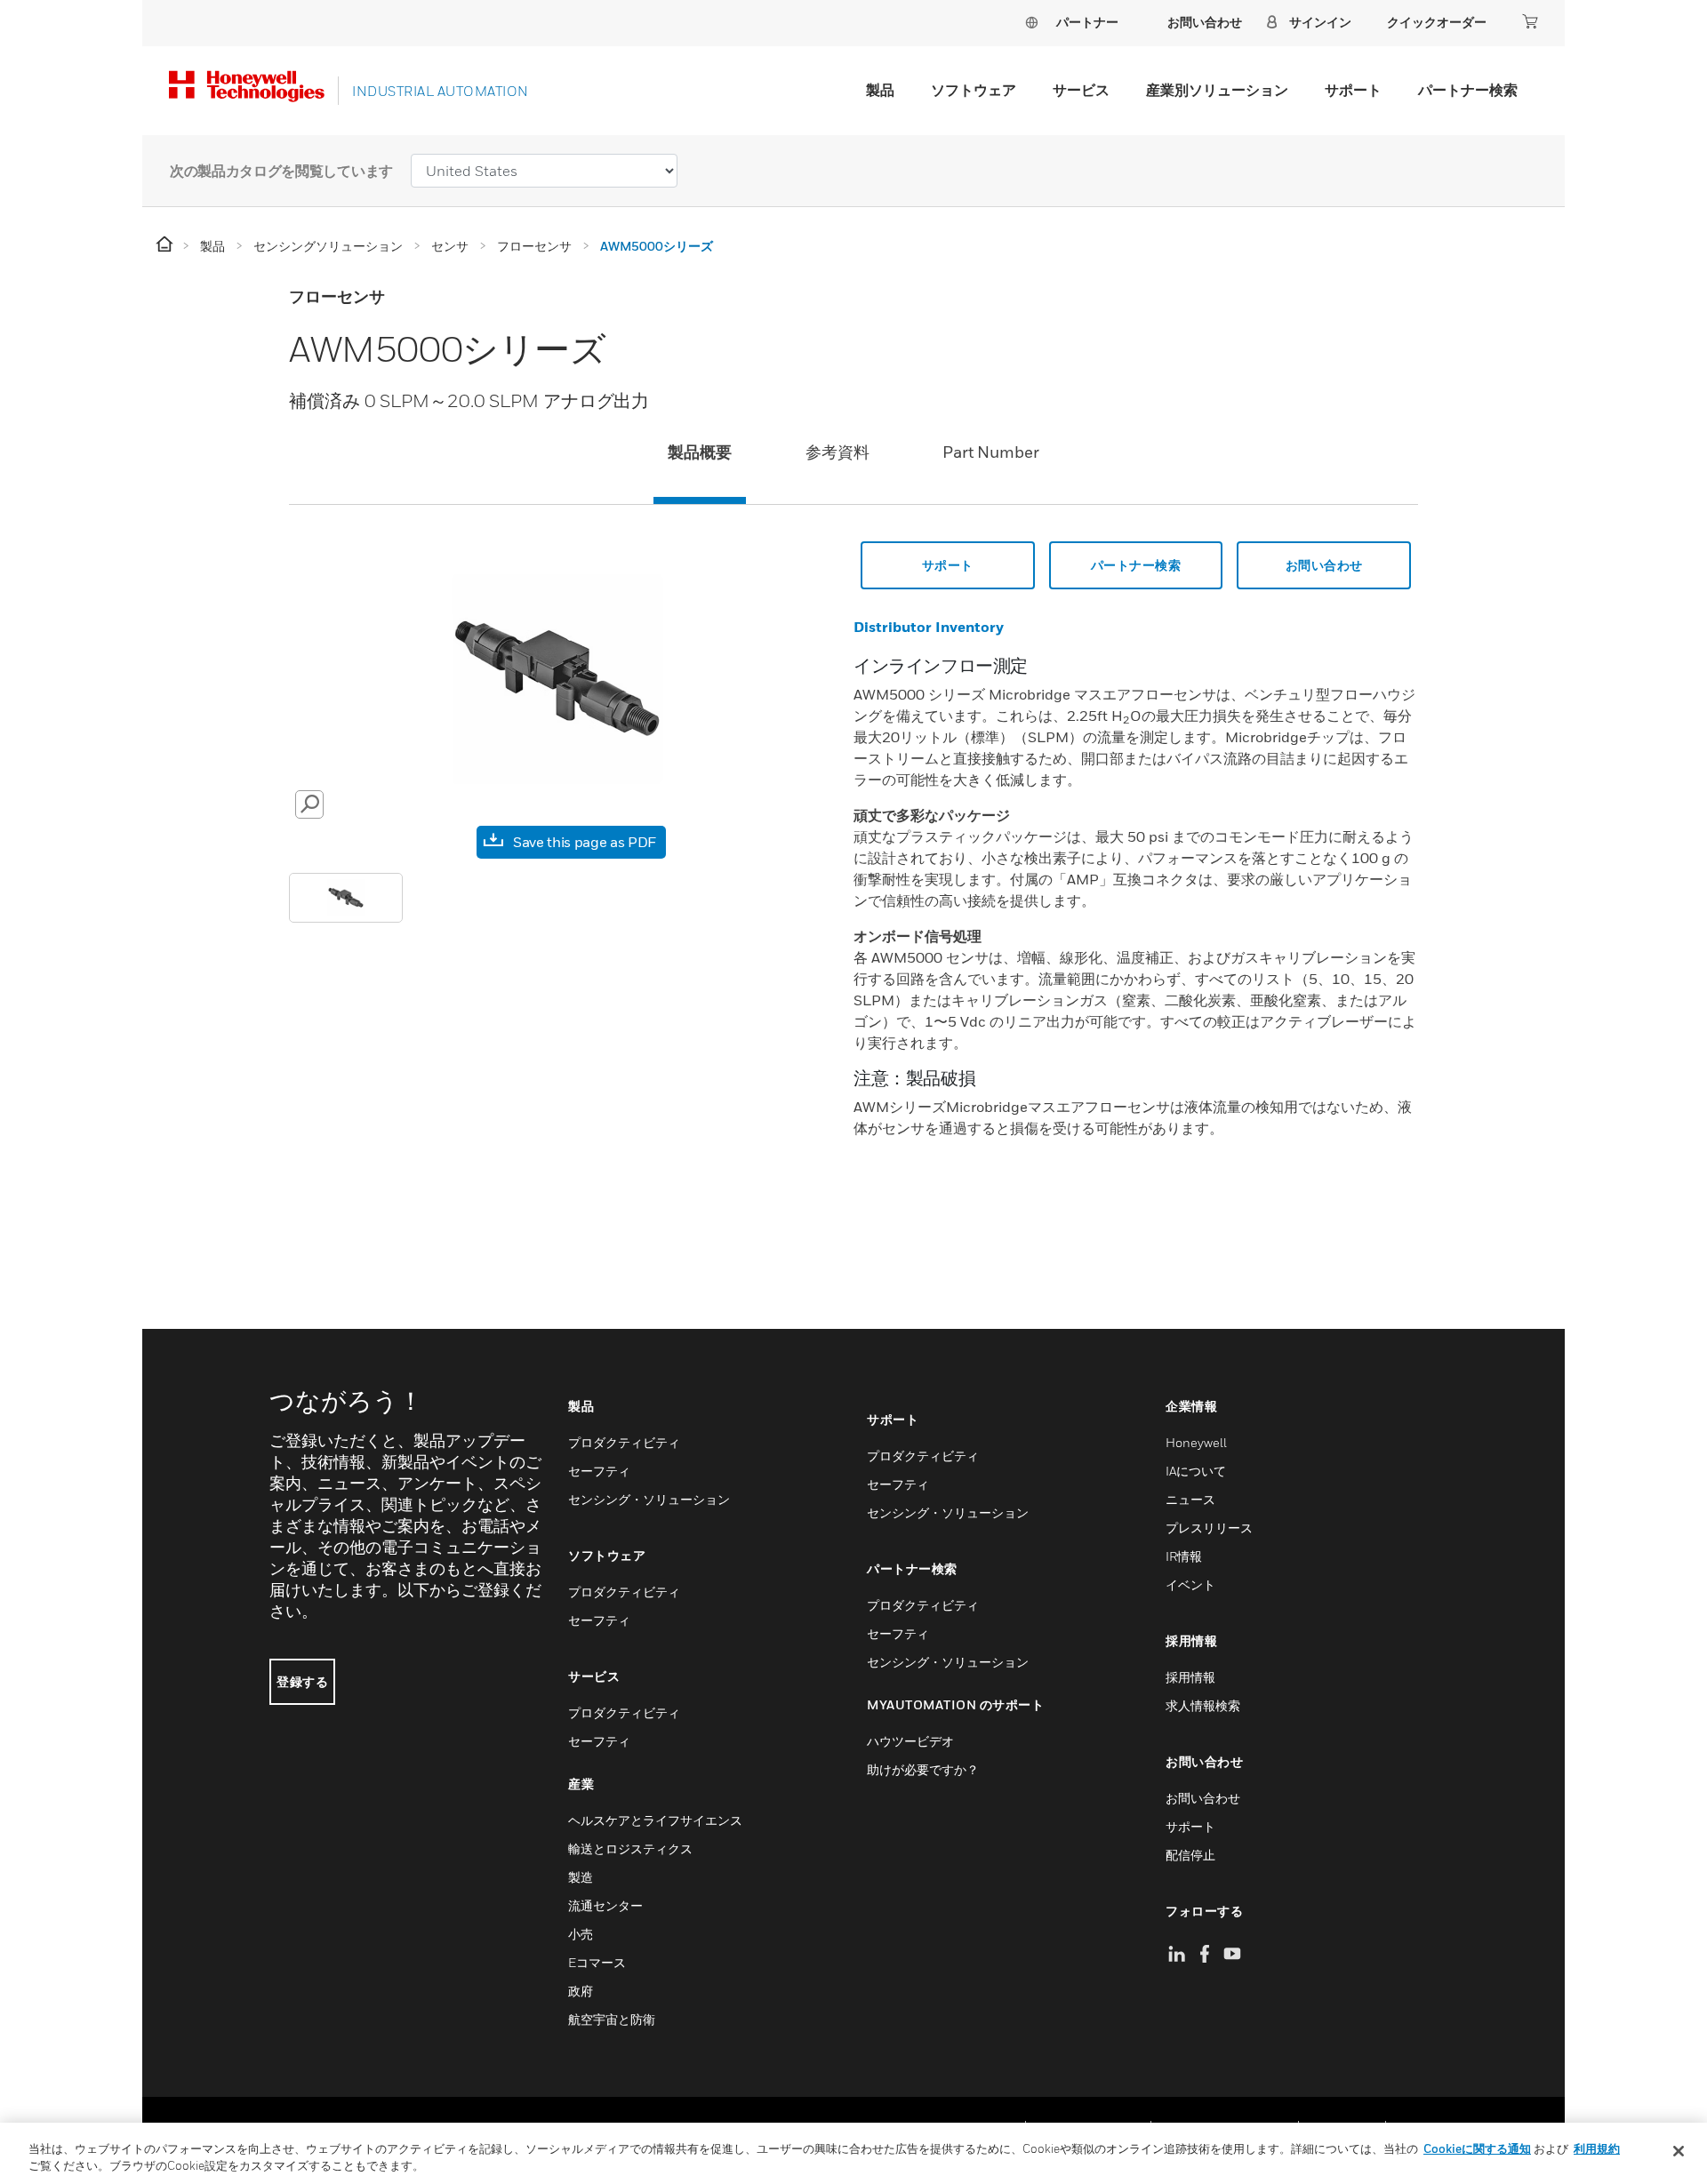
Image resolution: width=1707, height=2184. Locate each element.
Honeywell (1196, 1442)
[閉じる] (1679, 2151)
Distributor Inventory (929, 627)
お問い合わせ (1324, 565)
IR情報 (1184, 1556)
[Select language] (1031, 22)
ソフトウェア (974, 90)
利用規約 (1597, 2148)
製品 (880, 90)
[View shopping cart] (1530, 21)
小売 (581, 1934)
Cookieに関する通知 (1477, 2148)
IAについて (1196, 1471)
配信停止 (1190, 1855)
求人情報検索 (1203, 1705)
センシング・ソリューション (649, 1499)
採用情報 (1190, 1677)
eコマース (597, 1962)
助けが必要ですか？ (923, 1769)
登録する (302, 1681)
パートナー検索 (1468, 90)
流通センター (605, 1905)
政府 (581, 1991)
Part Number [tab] (991, 452)
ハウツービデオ (910, 1741)
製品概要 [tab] (700, 452)
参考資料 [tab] (837, 452)
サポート (1353, 90)
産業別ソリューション (1217, 90)
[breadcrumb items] (166, 245)
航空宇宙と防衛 (612, 2019)
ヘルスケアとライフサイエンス (655, 1820)
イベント (1190, 1584)
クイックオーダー (1437, 22)
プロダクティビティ (624, 1442)
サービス (1081, 90)
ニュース (1190, 1499)
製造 (581, 1877)
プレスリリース (1209, 1528)
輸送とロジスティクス (630, 1848)
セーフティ (599, 1471)
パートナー (1087, 22)
